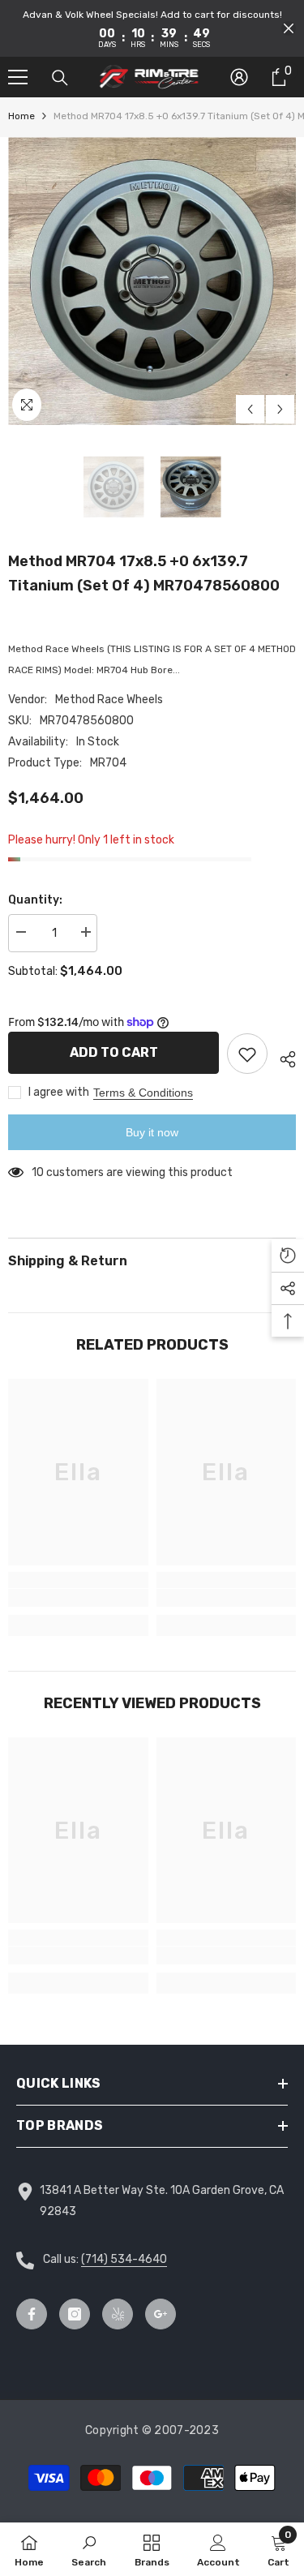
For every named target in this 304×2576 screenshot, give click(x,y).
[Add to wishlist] (247, 1054)
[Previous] (250, 409)
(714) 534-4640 (124, 2259)
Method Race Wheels (109, 700)
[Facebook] (32, 2314)
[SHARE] (282, 1057)
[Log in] (239, 77)
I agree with (59, 1092)
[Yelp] (118, 2314)
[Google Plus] (161, 2314)
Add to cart (114, 1052)
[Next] (280, 409)
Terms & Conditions (143, 1093)
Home (21, 116)
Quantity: (35, 900)
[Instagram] (75, 2314)
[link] (78, 1598)
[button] (289, 28)
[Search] (60, 78)
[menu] (18, 77)
